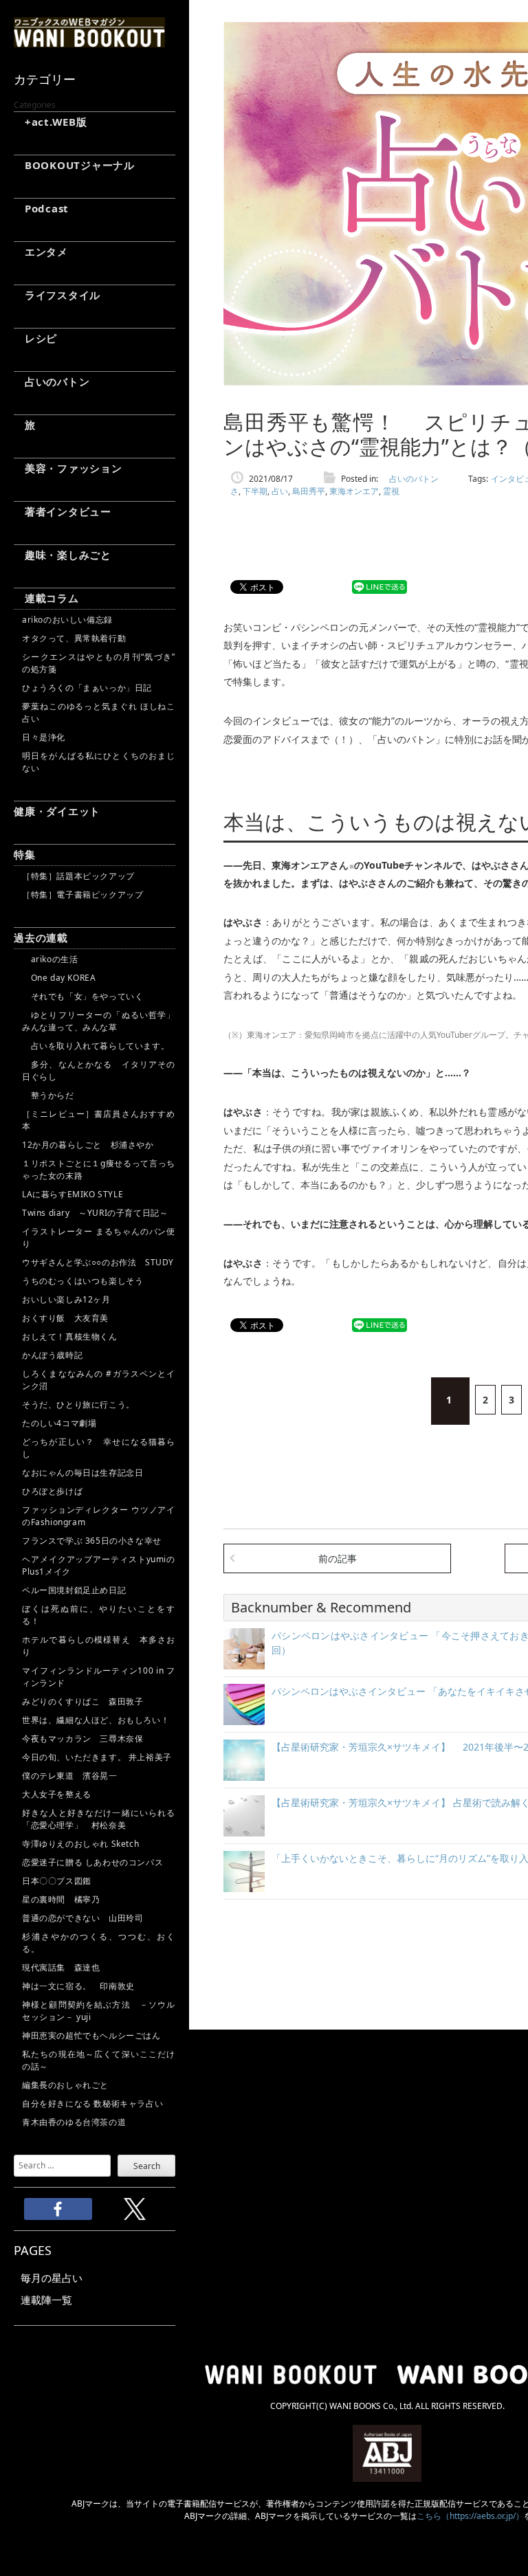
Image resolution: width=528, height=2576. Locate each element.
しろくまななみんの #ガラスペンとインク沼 (99, 1380)
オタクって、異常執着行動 (74, 638)
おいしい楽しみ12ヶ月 (66, 1299)
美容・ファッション (68, 468)
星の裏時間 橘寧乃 (61, 1899)
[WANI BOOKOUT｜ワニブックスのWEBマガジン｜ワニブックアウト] (89, 41)
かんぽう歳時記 (52, 1355)
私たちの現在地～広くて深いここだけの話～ (99, 2060)
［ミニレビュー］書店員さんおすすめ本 (99, 1120)
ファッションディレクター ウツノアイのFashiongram (99, 1516)
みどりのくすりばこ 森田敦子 (82, 1701)
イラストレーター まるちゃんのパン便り (99, 1237)
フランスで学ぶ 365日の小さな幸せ (92, 1541)
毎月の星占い (52, 2278)
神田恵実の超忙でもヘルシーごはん (91, 2035)
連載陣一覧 (46, 2300)
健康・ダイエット (57, 811)
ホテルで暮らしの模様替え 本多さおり (99, 1646)
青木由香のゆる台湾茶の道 (74, 2122)
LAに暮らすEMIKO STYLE (73, 1194)
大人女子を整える (57, 1794)
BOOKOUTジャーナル (74, 165)
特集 (25, 854)
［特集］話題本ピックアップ (78, 876)
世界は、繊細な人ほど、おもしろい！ (96, 1720)
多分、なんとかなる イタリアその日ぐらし (99, 1070)
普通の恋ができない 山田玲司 (82, 1918)
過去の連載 (41, 937)
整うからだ (48, 1095)
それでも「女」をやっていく (82, 996)
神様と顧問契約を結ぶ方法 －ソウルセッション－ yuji (99, 2011)
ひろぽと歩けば (52, 1491)
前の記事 (338, 1558)
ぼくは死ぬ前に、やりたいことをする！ (99, 1615)
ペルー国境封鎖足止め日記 (74, 1590)
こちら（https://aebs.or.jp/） (470, 2516)
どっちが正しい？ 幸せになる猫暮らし (99, 1448)
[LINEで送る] (379, 587)
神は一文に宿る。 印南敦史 (82, 1986)
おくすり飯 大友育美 (65, 1318)
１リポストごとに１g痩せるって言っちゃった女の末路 (99, 1169)
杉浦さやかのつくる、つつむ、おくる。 (99, 1943)
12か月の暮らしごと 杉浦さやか (88, 1145)
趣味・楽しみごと (63, 555)
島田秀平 (309, 491)
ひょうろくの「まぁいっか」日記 (87, 688)
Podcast (41, 208)
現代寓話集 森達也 (61, 1967)
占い (280, 491)
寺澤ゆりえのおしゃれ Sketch (80, 1844)
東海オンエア (354, 491)
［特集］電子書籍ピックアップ (82, 895)
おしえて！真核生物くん (70, 1336)
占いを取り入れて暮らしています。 (96, 1046)
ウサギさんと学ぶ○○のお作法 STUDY (98, 1262)
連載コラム (46, 598)
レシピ (35, 338)
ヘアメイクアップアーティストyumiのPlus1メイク (99, 1565)
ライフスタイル (57, 295)
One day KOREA (59, 978)
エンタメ (41, 252)
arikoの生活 (50, 959)
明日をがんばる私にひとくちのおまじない (99, 762)
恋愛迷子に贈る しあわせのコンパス (92, 1862)
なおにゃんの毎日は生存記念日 (82, 1473)
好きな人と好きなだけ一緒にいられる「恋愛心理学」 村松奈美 (99, 1819)
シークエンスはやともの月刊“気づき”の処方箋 (99, 663)
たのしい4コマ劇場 (59, 1423)
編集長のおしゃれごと (65, 2085)
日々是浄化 (44, 737)
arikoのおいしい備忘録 (67, 620)
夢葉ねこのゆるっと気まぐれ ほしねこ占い (99, 712)
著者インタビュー (63, 511)
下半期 (255, 491)
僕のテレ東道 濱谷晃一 (70, 1776)
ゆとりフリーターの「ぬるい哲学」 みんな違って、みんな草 (99, 1021)
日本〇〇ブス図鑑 (57, 1881)
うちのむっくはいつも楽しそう (82, 1281)
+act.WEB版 (51, 122)
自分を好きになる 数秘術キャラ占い (92, 2103)
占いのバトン (52, 381)
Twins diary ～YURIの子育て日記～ (95, 1213)
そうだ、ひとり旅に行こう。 (78, 1404)
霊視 (391, 491)
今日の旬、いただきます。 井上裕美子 (99, 1757)
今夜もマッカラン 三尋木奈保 (82, 1739)
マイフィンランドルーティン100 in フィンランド (99, 1677)
